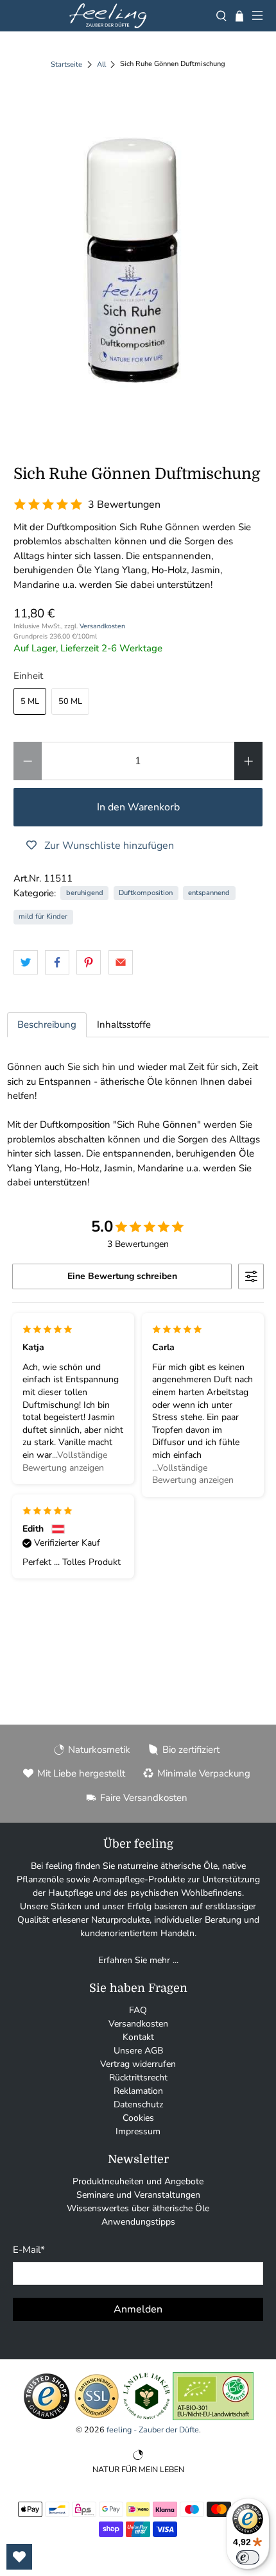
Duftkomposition (146, 893)
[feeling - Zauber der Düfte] (108, 16)
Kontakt (138, 2037)
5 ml (30, 701)
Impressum (138, 2131)
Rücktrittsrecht (138, 2078)
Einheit (28, 676)
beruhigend (85, 893)
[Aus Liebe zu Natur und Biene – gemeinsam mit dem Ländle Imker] (147, 2417)
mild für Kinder (43, 916)
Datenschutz (138, 2104)
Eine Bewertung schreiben (122, 1276)
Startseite (66, 64)
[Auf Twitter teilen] (26, 962)
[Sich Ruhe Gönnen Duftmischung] (138, 263)
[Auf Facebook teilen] (57, 962)
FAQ (138, 2010)
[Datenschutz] (97, 2417)
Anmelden (138, 2309)
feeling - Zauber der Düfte (153, 2430)
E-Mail (29, 2250)
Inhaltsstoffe (124, 1025)
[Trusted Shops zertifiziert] (47, 2417)
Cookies (138, 2118)
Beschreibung (47, 1025)
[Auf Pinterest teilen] (89, 962)
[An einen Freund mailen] (121, 962)
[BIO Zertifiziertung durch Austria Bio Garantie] (213, 2417)
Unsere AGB (138, 2051)
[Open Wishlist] (19, 2557)
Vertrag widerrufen (138, 2064)
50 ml (70, 701)
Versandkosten (102, 626)
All (101, 64)
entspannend (209, 893)
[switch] (248, 2557)
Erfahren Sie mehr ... (138, 1960)
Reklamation (138, 2091)
